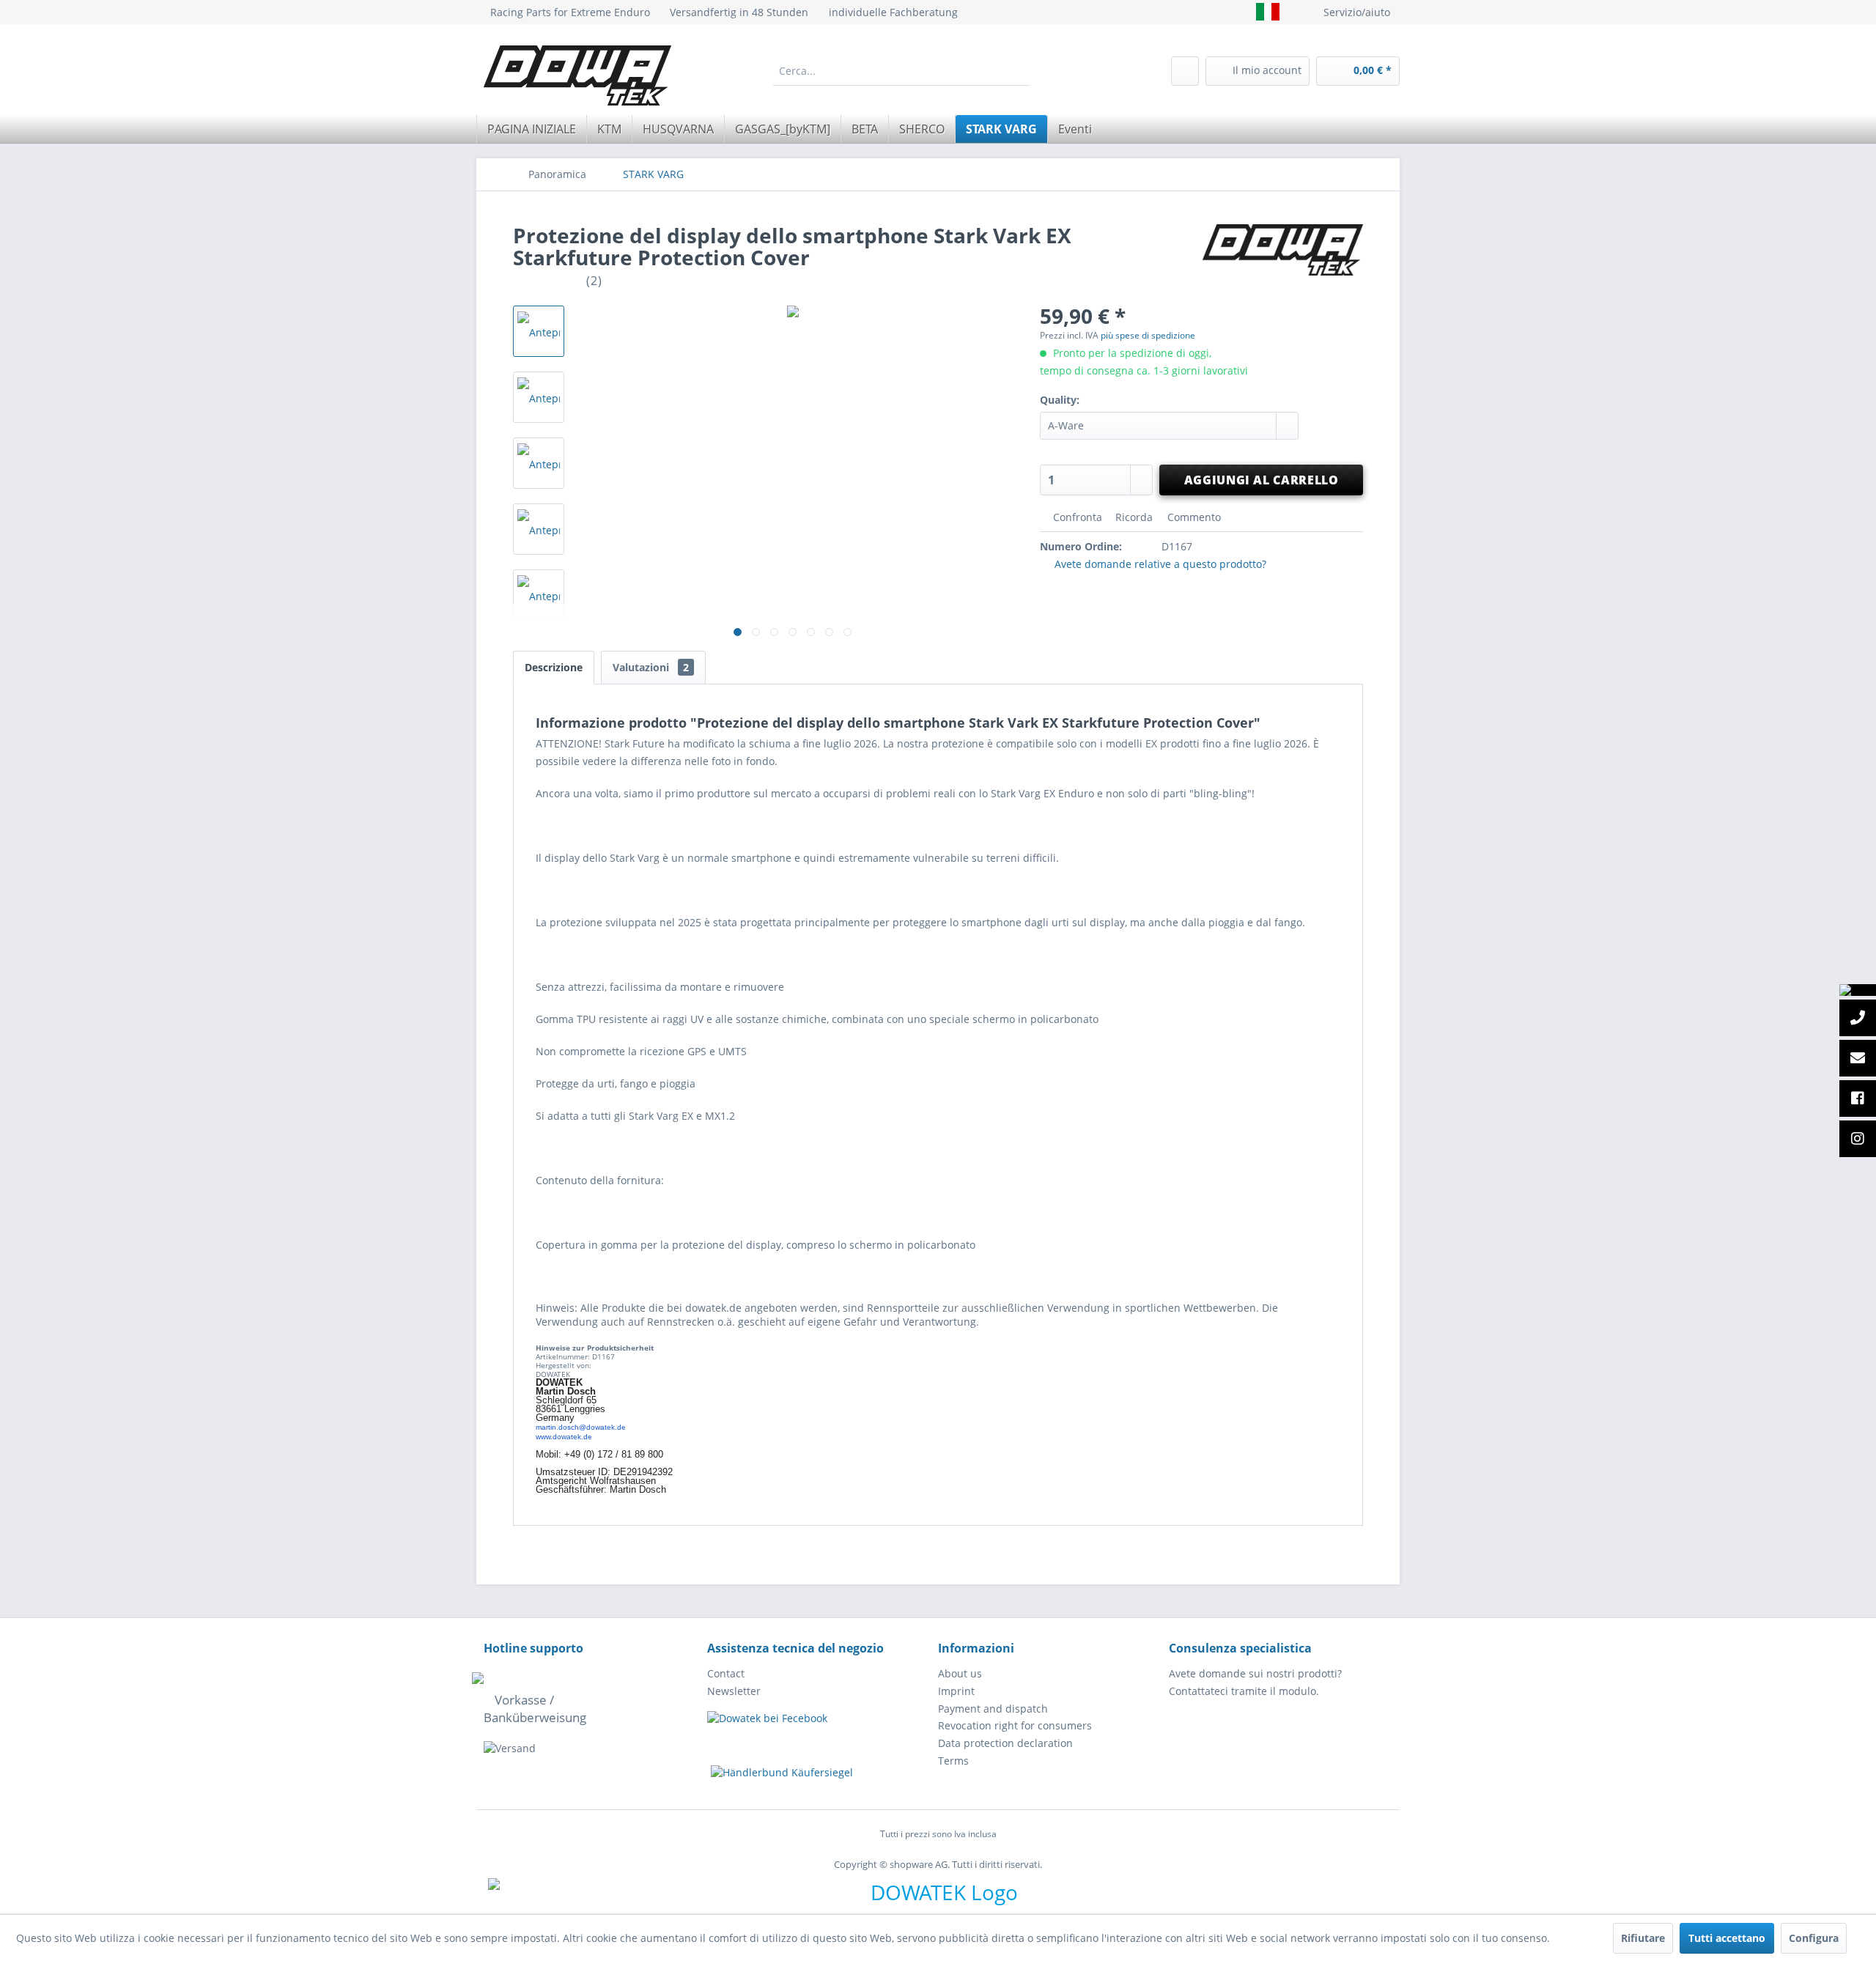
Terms (953, 1761)
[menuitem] (902, 71)
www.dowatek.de (564, 1437)
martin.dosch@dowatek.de (581, 1427)
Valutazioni (651, 667)
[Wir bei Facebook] (1858, 1099)
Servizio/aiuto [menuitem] (1357, 12)
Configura (1814, 1938)
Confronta (1076, 517)
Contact (726, 1673)
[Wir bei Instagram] (1858, 1140)
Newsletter (734, 1691)
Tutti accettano (1727, 1938)
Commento (1193, 517)
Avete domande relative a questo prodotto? (1159, 564)
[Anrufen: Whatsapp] (1858, 990)
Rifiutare (1643, 1938)
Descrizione (554, 667)
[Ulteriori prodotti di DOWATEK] (1283, 250)
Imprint (956, 1691)
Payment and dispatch (993, 1709)
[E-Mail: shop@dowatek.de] (1858, 1059)
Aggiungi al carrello (1262, 480)
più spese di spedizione (1148, 335)
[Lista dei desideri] (1185, 71)
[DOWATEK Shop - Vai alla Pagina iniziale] (577, 75)
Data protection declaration (1005, 1743)
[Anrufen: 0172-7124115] (1858, 1019)
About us (960, 1673)
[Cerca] (1019, 71)
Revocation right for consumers (1015, 1725)
